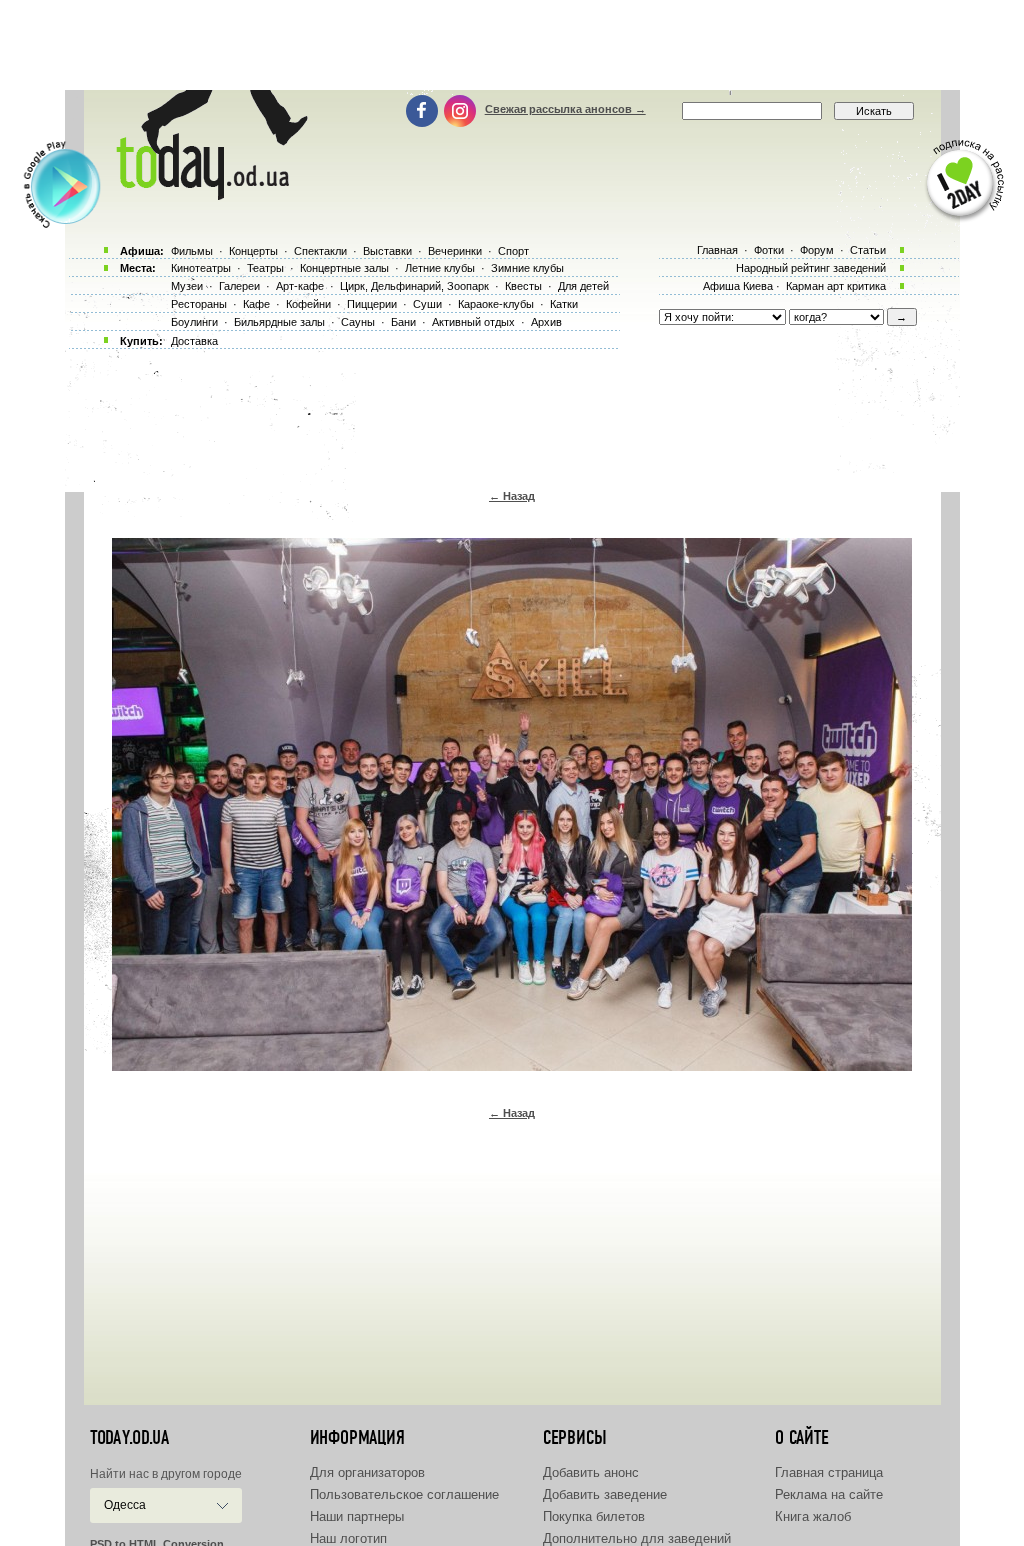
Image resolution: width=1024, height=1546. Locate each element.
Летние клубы (440, 268)
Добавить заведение (605, 1494)
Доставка (194, 341)
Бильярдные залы (279, 322)
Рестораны (199, 304)
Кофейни (308, 304)
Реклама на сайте (829, 1494)
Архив (546, 322)
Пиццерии (372, 304)
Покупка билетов (594, 1516)
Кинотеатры (201, 268)
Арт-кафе (300, 286)
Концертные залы (344, 268)
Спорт (513, 251)
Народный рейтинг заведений (811, 268)
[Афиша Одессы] (208, 195)
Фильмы (192, 251)
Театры (265, 268)
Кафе (256, 304)
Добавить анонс (591, 1472)
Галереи (239, 286)
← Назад (512, 496)
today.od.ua (129, 1438)
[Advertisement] (512, 45)
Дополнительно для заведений (637, 1538)
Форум (817, 250)
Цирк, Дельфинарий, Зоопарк (414, 286)
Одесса (125, 1505)
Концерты (253, 251)
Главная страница (829, 1472)
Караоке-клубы (496, 304)
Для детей (583, 286)
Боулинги (194, 322)
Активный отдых (473, 322)
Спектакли (320, 251)
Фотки (769, 250)
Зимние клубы (527, 268)
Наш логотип (348, 1538)
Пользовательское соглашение (404, 1494)
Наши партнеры (357, 1516)
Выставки (387, 251)
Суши (427, 304)
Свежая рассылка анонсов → (565, 109)
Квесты (523, 286)
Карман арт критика (836, 286)
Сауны (358, 322)
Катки (564, 304)
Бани (403, 322)
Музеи (187, 286)
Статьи (868, 250)
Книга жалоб (813, 1516)
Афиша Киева (738, 286)
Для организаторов (367, 1472)
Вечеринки (455, 251)
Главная (717, 250)
